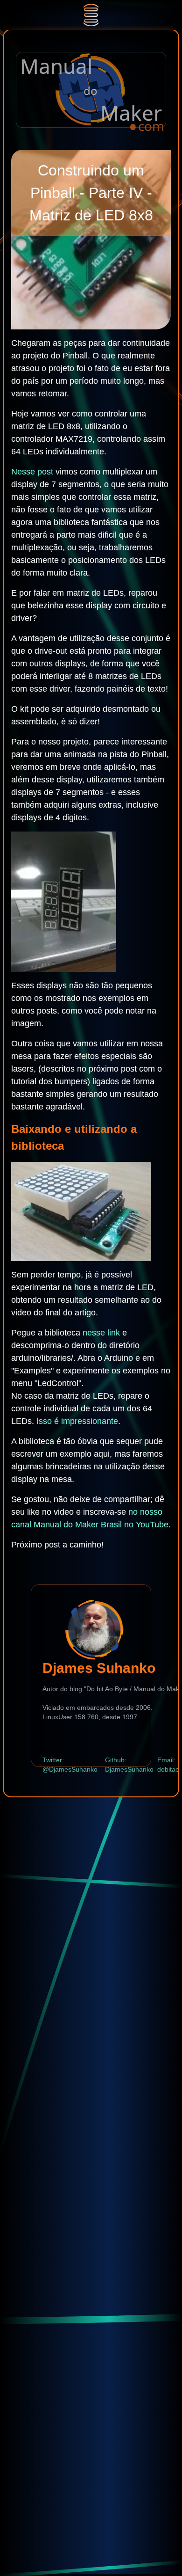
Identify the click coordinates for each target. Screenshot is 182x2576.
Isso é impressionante (77, 1421)
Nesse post (32, 472)
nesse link (101, 1333)
